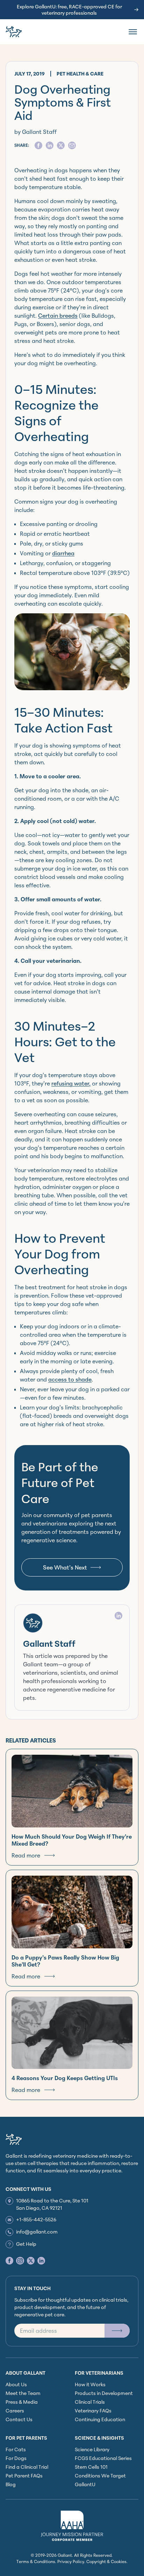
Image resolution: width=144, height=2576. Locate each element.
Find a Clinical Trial (27, 2467)
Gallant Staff (49, 1644)
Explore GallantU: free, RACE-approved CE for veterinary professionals (69, 10)
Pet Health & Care (80, 74)
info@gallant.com (37, 2232)
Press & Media (22, 2402)
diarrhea (63, 553)
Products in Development (104, 2393)
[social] (38, 145)
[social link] (9, 2261)
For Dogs (16, 2458)
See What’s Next (65, 1567)
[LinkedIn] (118, 1616)
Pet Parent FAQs (24, 2476)
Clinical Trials (90, 2402)
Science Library (92, 2449)
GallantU (85, 2484)
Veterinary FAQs (93, 2411)
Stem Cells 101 (91, 2467)
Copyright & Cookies (106, 2561)
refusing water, (71, 1083)
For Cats (16, 2449)
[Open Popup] (117, 2331)
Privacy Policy (71, 2561)
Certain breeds (58, 316)
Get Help (26, 2244)
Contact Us (19, 2419)
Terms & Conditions (36, 2561)
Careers (15, 2411)
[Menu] (133, 32)
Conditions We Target (100, 2476)
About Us (16, 2384)
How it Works (90, 2384)
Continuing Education (100, 2419)
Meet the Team (23, 2393)
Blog (11, 2484)
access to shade (70, 1379)
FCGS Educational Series (103, 2458)
